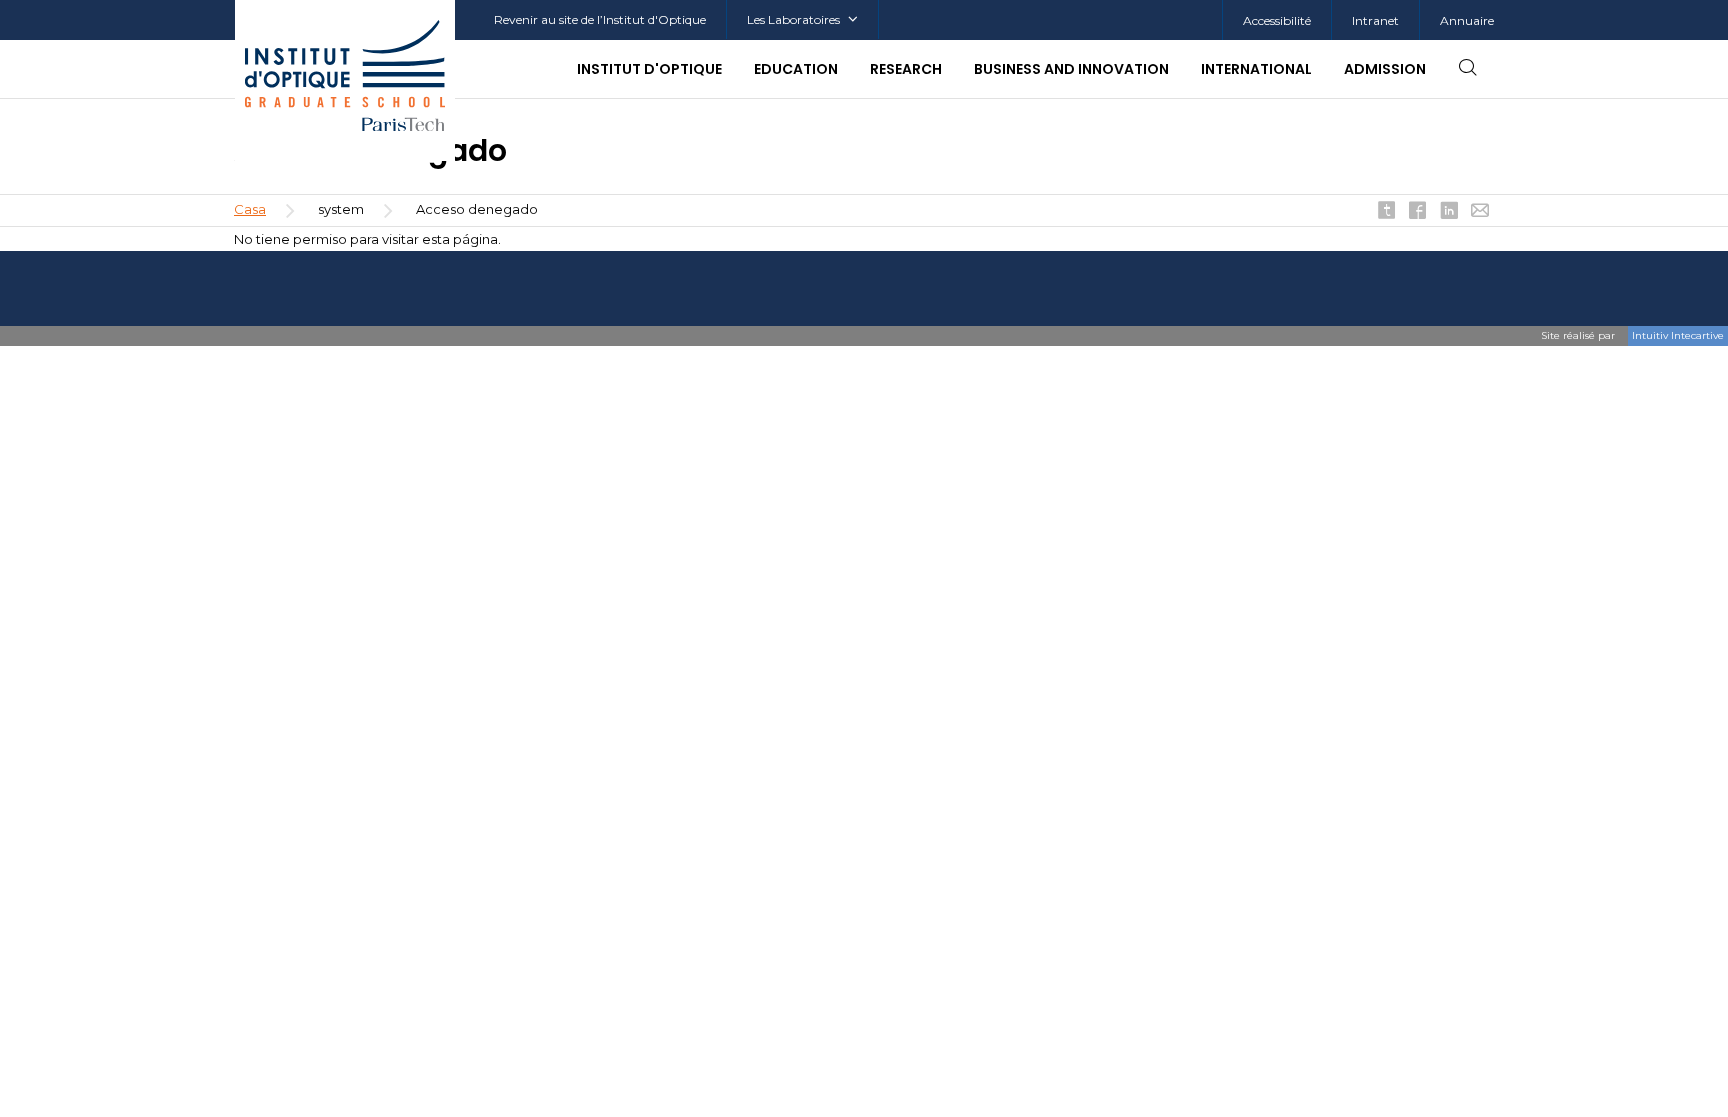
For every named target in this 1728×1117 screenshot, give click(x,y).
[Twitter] (1387, 212)
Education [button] (796, 69)
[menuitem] (1375, 20)
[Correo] (1480, 212)
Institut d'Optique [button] (649, 69)
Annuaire (1467, 20)
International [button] (1256, 69)
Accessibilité (1277, 20)
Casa (250, 209)
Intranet (1375, 20)
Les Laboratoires (793, 19)
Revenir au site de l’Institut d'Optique (600, 19)
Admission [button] (1385, 69)
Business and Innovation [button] (1071, 69)
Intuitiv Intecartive (1678, 335)
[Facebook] (1418, 212)
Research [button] (906, 69)
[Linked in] (1449, 212)
